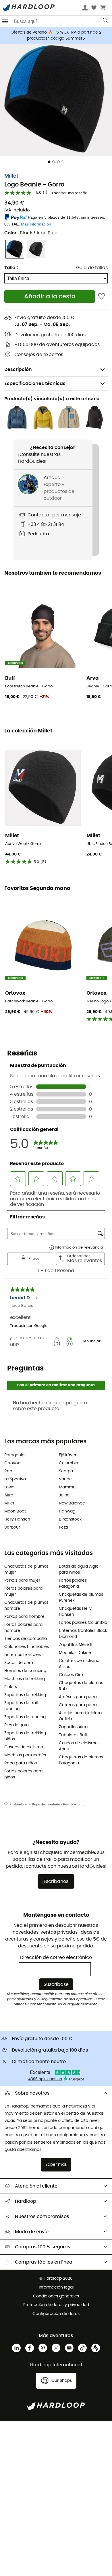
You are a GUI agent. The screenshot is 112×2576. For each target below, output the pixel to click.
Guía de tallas (92, 268)
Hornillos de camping (25, 1671)
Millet (11, 176)
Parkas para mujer (22, 1580)
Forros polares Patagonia (73, 1583)
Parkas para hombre (24, 1617)
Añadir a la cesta (50, 297)
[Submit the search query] (106, 22)
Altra (9, 1495)
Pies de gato (17, 1725)
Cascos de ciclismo (24, 1747)
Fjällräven (68, 1455)
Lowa (9, 1487)
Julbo (64, 1495)
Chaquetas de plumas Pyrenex (81, 1598)
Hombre (20, 1804)
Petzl (63, 1527)
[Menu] (5, 21)
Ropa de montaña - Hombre (54, 1804)
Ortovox (12, 1463)
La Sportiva (15, 1479)
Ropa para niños (21, 1763)
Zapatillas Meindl (75, 1645)
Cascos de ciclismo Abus (78, 1746)
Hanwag (67, 1511)
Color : (31, 233)
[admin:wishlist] (102, 297)
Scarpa (66, 1471)
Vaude (65, 1479)
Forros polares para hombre (23, 1628)
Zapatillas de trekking (25, 1695)
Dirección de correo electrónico (56, 1957)
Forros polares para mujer (23, 1592)
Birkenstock (70, 1519)
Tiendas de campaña (26, 1639)
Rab (8, 1471)
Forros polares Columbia (83, 1623)
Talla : (11, 268)
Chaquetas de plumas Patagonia (81, 1760)
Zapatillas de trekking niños (25, 1736)
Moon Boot (15, 1511)
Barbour (12, 1527)
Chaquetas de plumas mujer (26, 1569)
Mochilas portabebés (25, 1755)
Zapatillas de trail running (21, 1706)
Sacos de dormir (21, 1663)
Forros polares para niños (23, 1774)
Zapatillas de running (25, 1717)
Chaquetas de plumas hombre (26, 1606)
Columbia (68, 1463)
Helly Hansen (17, 1519)
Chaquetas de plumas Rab (81, 1686)
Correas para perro (78, 1705)
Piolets (11, 1687)
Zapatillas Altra (73, 1727)
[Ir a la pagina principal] (9, 1805)
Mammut (68, 1487)
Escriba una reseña (70, 193)
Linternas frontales (23, 1655)
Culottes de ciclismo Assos (79, 1664)
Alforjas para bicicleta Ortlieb (80, 1716)
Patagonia (14, 1455)
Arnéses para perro (78, 1697)
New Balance (72, 1503)
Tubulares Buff (73, 1735)
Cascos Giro (71, 1675)
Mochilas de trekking (25, 1679)
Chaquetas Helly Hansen (75, 1612)
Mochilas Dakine (75, 1653)
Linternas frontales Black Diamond (83, 1634)
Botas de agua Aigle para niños (79, 1569)
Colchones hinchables (27, 1647)
